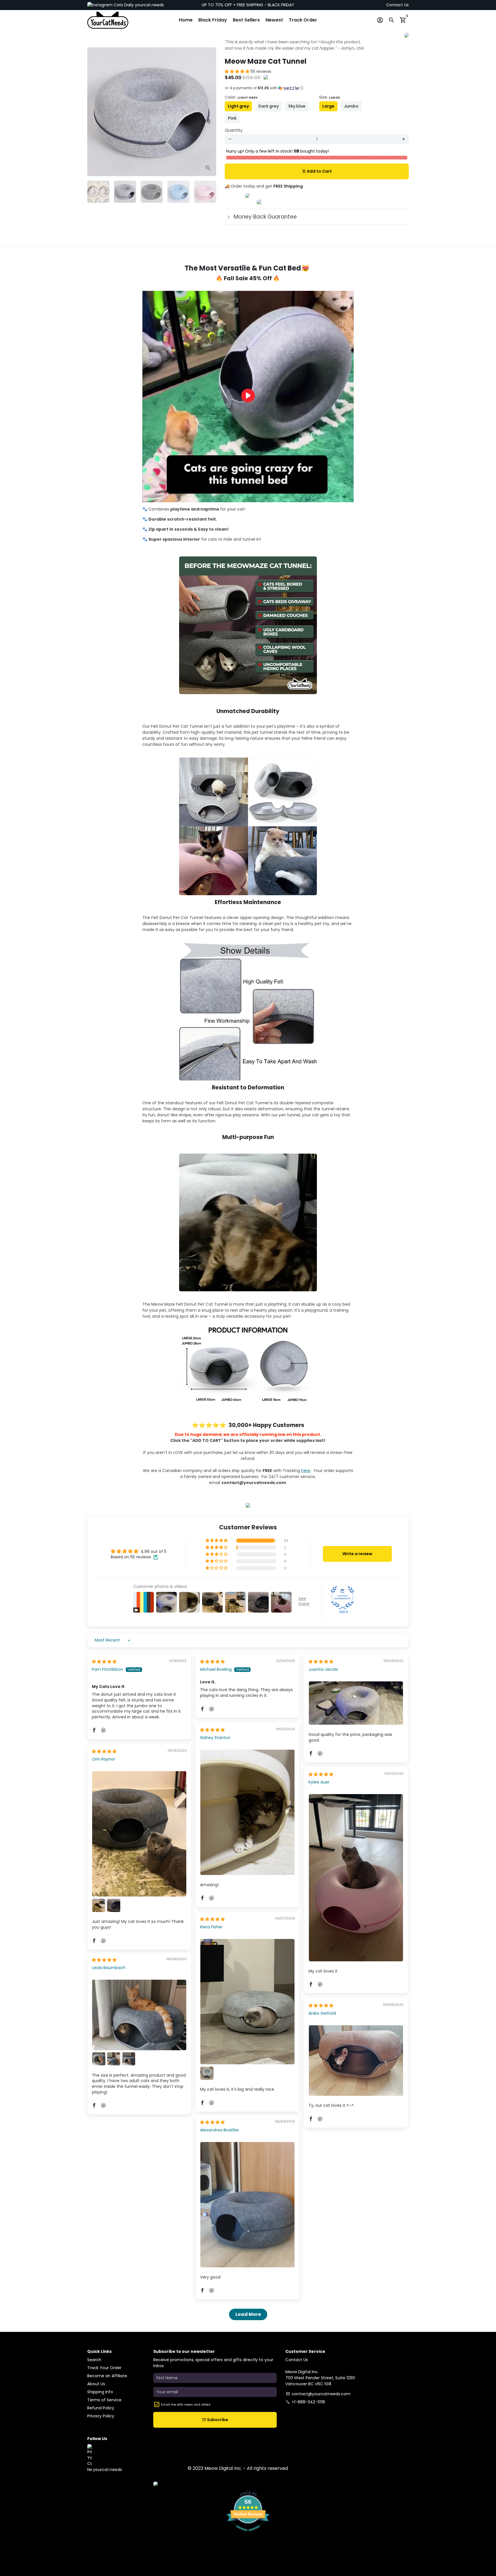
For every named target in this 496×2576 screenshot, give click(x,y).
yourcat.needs (149, 5)
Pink (232, 118)
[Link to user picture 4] (129, 2059)
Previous (95, 112)
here (306, 1471)
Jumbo (351, 106)
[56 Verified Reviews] (248, 2534)
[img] (104, 1662)
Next (209, 112)
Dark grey (269, 106)
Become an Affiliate (107, 2376)
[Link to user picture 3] (114, 1905)
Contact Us (397, 5)
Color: (241, 97)
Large (328, 106)
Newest (274, 20)
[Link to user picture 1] (356, 1703)
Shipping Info (100, 2392)
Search (94, 2360)
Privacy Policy (101, 2416)
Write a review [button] (357, 1554)
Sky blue (297, 106)
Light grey (238, 106)
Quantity (234, 130)
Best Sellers (246, 20)
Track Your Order (104, 2368)
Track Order (303, 20)
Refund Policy (101, 2408)
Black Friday (213, 20)
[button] (238, 71)
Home (186, 20)
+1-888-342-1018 (305, 2402)
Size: (330, 97)
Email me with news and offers (186, 2404)
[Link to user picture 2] (99, 1905)
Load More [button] (248, 2314)
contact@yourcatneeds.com (318, 2394)
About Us (96, 2384)
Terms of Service (104, 2400)
